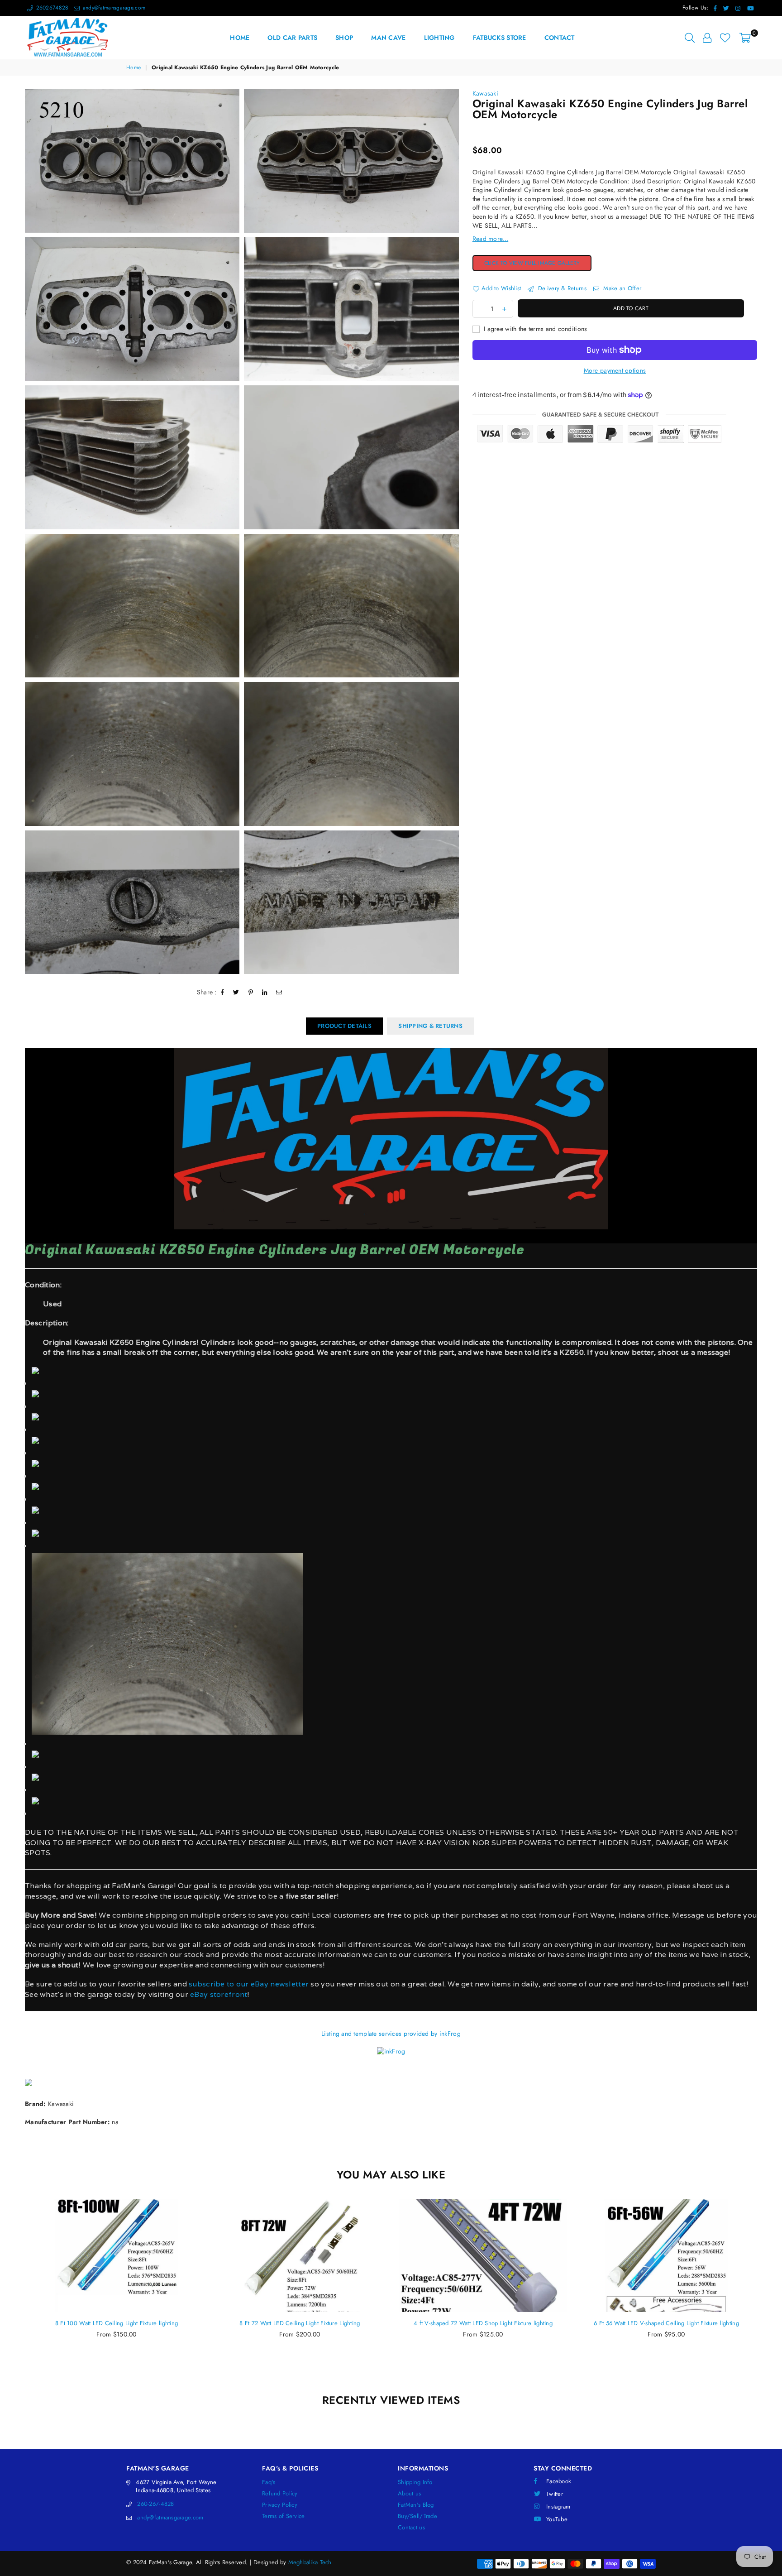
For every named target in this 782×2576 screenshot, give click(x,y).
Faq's (269, 2482)
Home (134, 68)
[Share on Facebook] (223, 993)
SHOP (344, 38)
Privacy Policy (280, 2505)
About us (409, 2493)
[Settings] (707, 38)
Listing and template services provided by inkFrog (391, 2034)
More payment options (615, 371)
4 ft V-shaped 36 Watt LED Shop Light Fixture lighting (666, 2323)
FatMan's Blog (416, 2505)
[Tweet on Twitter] (236, 993)
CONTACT (560, 38)
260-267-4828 (155, 2504)
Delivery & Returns (561, 288)
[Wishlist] (725, 38)
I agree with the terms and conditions (535, 329)
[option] (132, 161)
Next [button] (767, 2291)
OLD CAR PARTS (292, 38)
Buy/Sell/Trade (417, 2516)
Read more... (490, 239)
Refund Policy (280, 2493)
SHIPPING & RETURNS (430, 1026)
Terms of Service (283, 2516)
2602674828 (51, 8)
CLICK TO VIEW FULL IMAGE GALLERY (538, 264)
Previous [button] (15, 2291)
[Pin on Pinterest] (251, 993)
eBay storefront (219, 1994)
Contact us (411, 2527)
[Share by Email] (279, 993)
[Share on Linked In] (265, 993)
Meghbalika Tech (310, 2562)
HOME (240, 38)
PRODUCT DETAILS (344, 1026)
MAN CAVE (388, 38)
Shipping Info (415, 2482)
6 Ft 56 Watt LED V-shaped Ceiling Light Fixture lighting (483, 2323)
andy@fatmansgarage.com (113, 8)
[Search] (690, 38)
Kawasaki (485, 93)
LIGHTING (439, 38)
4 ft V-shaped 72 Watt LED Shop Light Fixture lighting (300, 2323)
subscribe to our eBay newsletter (248, 1984)
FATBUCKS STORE (500, 38)
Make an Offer (621, 288)
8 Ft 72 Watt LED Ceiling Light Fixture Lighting (116, 2323)
